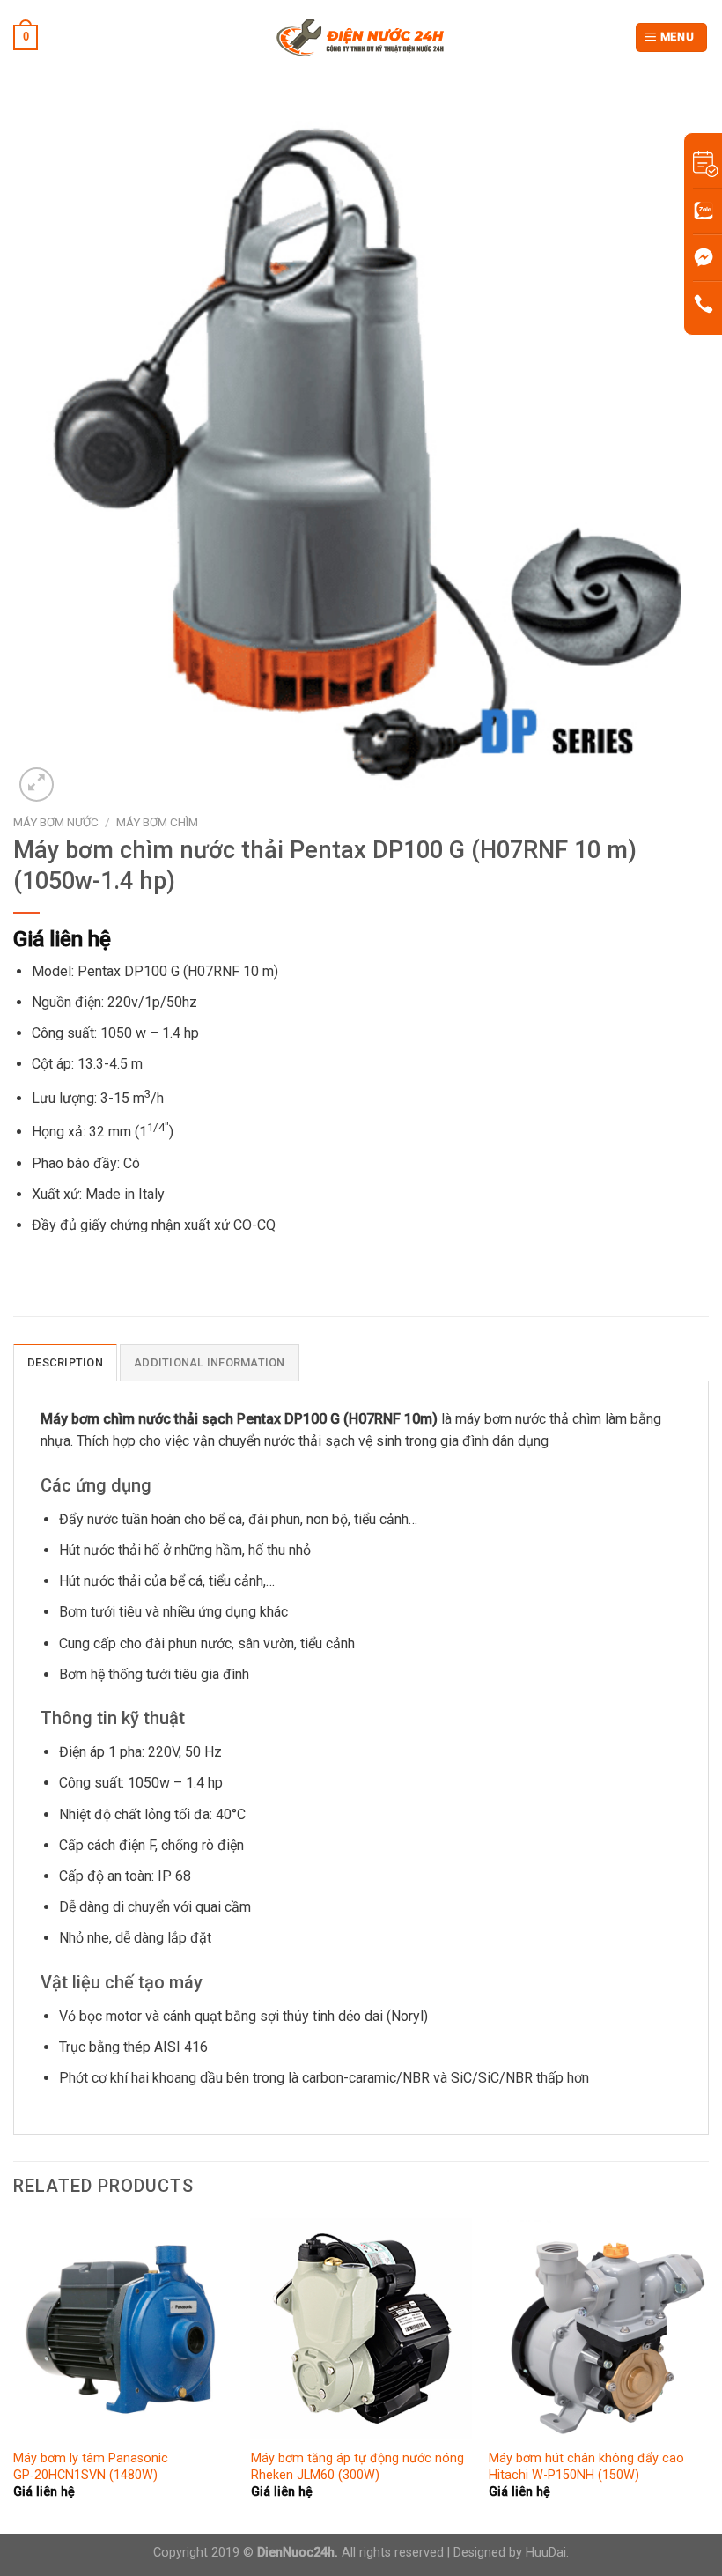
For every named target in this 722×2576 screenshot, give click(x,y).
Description (65, 1362)
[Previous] (14, 2374)
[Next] (708, 2374)
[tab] (65, 1362)
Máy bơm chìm (157, 822)
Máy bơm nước (56, 822)
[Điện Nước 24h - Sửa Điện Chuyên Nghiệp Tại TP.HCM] (361, 37)
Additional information (210, 1362)
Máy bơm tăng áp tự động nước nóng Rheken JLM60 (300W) (357, 2467)
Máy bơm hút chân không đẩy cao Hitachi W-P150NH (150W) (586, 2467)
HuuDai (546, 2553)
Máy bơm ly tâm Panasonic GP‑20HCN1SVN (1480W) (91, 2467)
